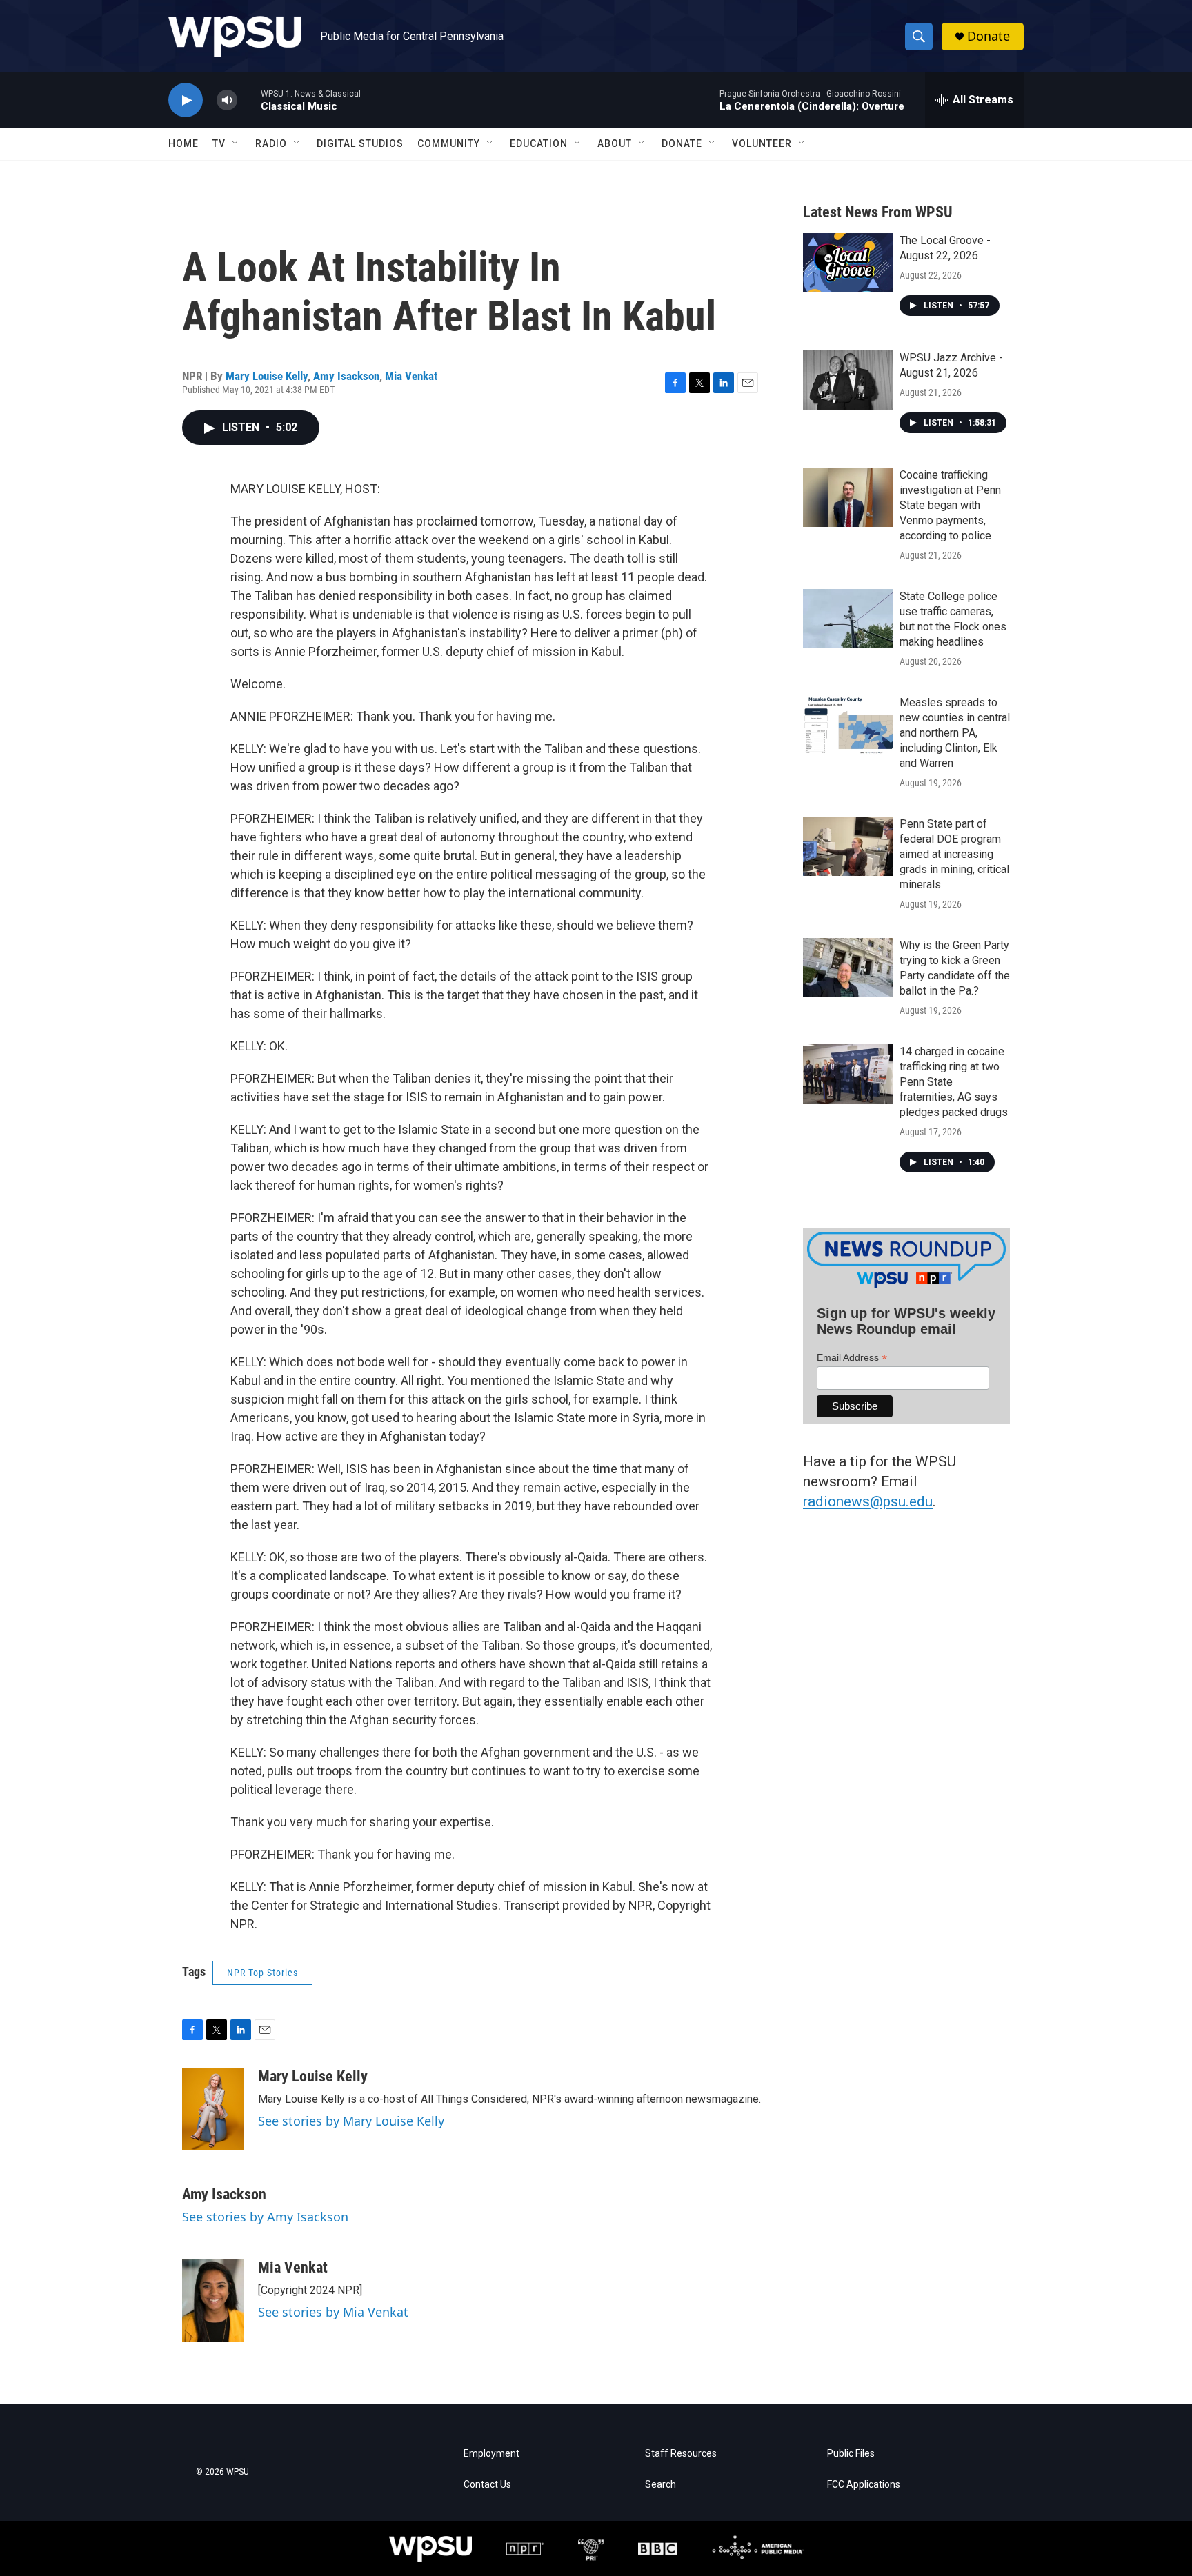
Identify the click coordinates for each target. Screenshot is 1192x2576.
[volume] (227, 100)
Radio (271, 143)
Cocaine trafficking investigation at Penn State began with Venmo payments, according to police (950, 505)
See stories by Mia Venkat (333, 2312)
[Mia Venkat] (213, 2300)
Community (449, 143)
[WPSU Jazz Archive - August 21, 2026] (848, 380)
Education (539, 143)
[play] (186, 100)
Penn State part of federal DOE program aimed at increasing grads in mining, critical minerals (954, 854)
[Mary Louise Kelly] (213, 2109)
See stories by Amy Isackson (265, 2217)
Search (660, 2485)
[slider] (249, 100)
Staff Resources (681, 2454)
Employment (491, 2454)
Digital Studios (360, 143)
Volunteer (762, 143)
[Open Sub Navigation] (236, 143)
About (615, 143)
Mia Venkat (411, 376)
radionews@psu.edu (868, 1501)
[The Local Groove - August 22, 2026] (848, 263)
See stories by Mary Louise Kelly (351, 2121)
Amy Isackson (346, 376)
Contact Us (487, 2485)
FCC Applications (864, 2485)
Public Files (851, 2454)
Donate (989, 36)
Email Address (852, 1358)
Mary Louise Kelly (267, 376)
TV (219, 143)
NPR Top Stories (262, 1973)
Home (183, 143)
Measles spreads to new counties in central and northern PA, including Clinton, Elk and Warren (955, 733)
